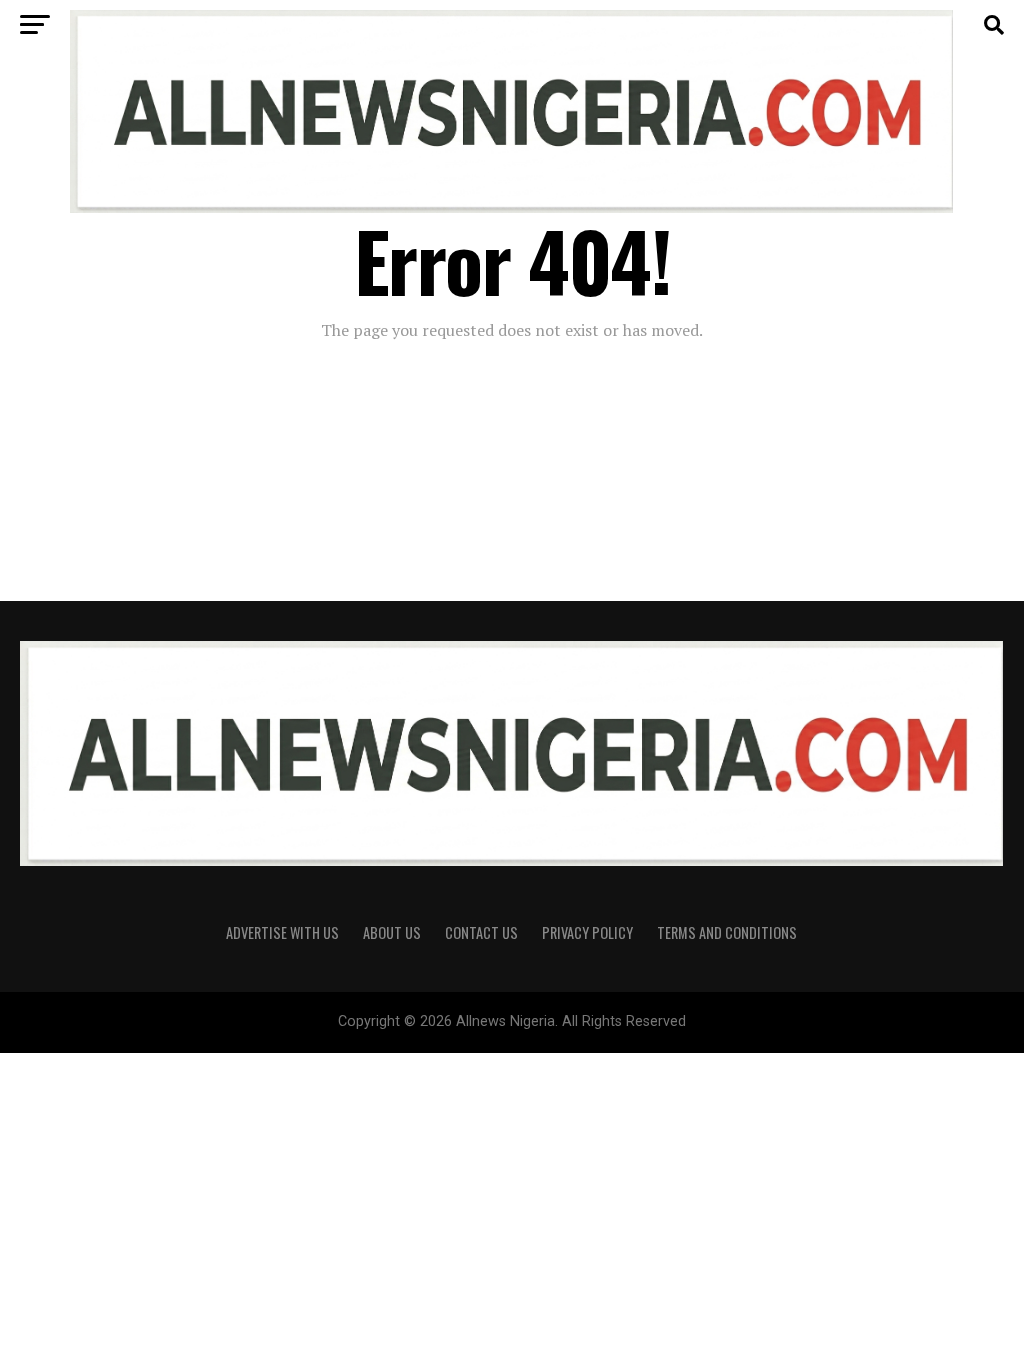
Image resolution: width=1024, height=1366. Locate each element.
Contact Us (481, 932)
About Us (392, 932)
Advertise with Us (282, 932)
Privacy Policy (587, 932)
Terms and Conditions (727, 932)
